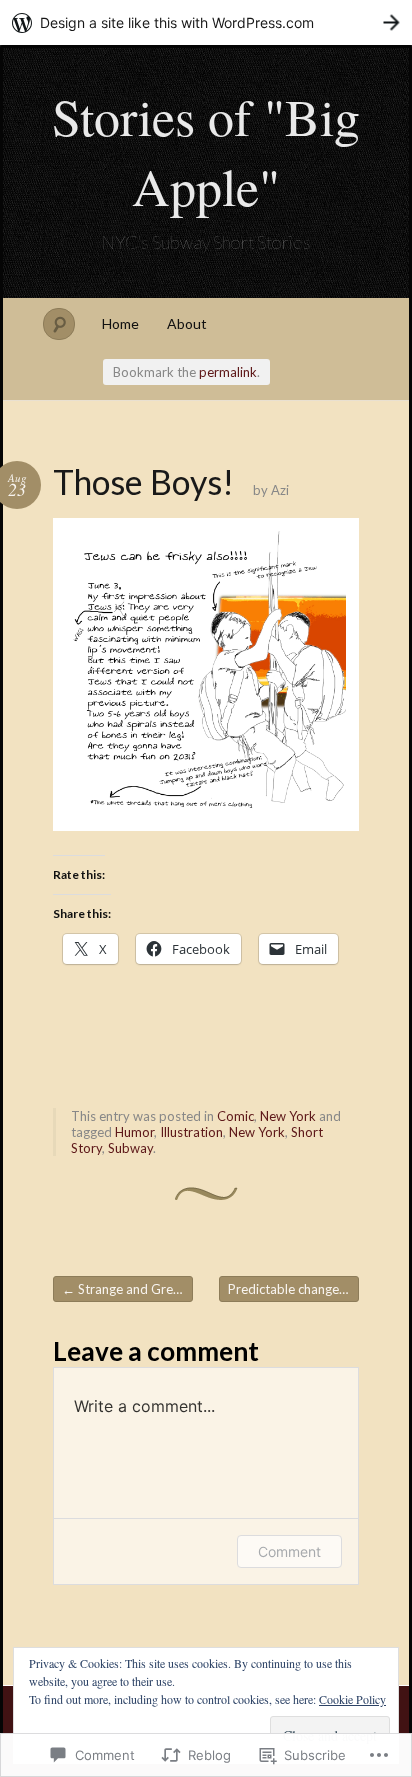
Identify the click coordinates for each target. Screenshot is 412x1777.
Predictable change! (293, 1289)
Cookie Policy (352, 1699)
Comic (235, 1116)
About (187, 323)
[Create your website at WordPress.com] (206, 22)
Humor (134, 1132)
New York (288, 1116)
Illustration (191, 1132)
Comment (289, 1551)
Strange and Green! (127, 1289)
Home (120, 323)
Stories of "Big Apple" (206, 151)
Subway (130, 1148)
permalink (228, 372)
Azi (280, 490)
